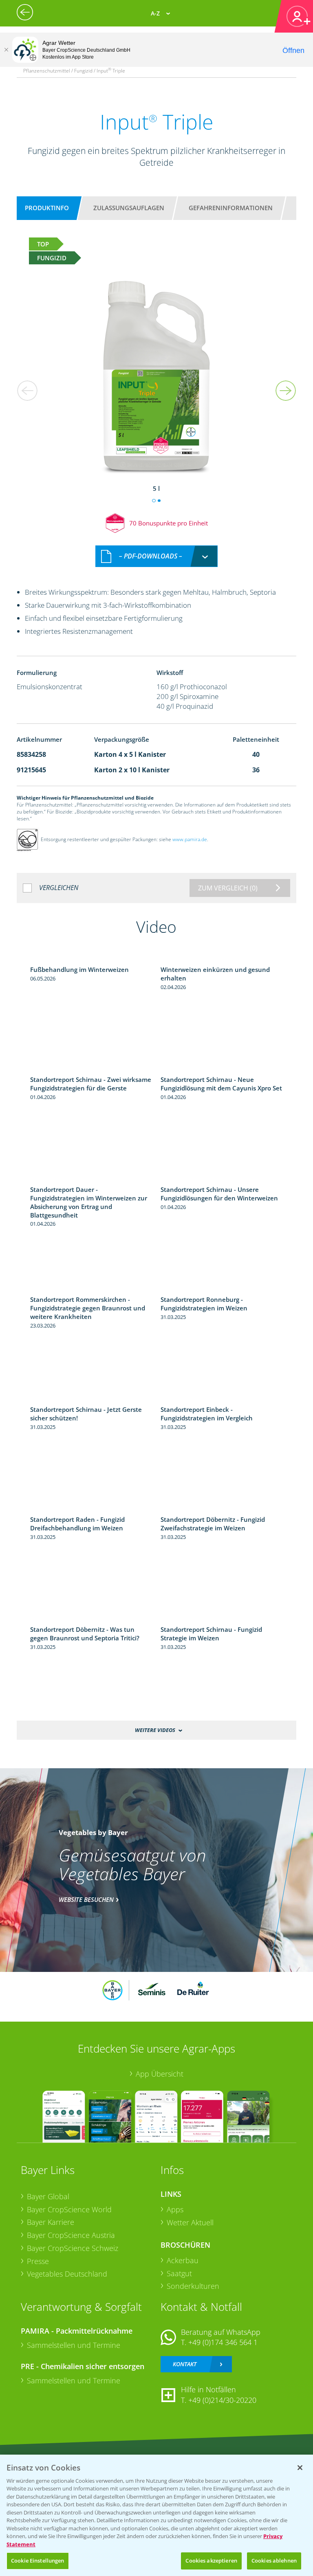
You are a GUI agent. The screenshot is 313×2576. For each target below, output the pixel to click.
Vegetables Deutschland (67, 2274)
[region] (156, 2515)
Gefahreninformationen (231, 208)
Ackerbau (183, 2260)
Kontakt (185, 2364)
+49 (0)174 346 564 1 (223, 2342)
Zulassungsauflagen (129, 208)
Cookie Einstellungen (38, 2561)
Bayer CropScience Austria (71, 2235)
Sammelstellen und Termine (74, 2345)
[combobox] (156, 556)
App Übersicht (160, 2074)
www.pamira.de (190, 839)
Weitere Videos (155, 1730)
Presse (38, 2261)
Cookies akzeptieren (211, 2561)
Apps (175, 2209)
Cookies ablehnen (274, 2561)
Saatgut (179, 2273)
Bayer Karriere (51, 2222)
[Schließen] (6, 50)
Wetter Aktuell (190, 2222)
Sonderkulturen (193, 2286)
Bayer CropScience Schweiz (73, 2248)
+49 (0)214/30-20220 (222, 2400)
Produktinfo (47, 208)
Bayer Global (48, 2196)
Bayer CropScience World (69, 2209)
